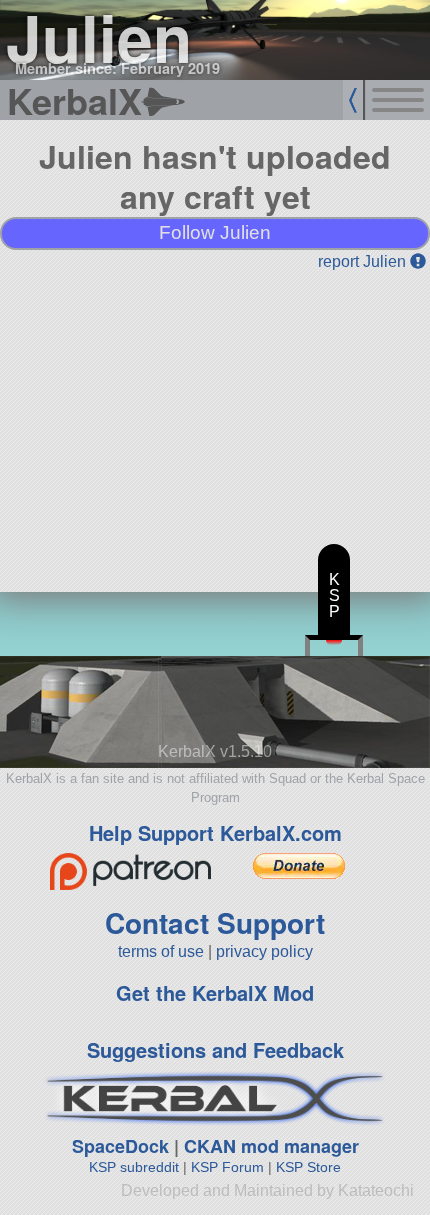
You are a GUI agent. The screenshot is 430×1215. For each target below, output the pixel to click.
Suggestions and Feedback (215, 1049)
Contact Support (215, 922)
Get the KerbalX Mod (215, 992)
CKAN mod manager (271, 1146)
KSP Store (308, 1167)
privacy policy (264, 951)
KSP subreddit (134, 1167)
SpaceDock (120, 1146)
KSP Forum (227, 1167)
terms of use (161, 951)
